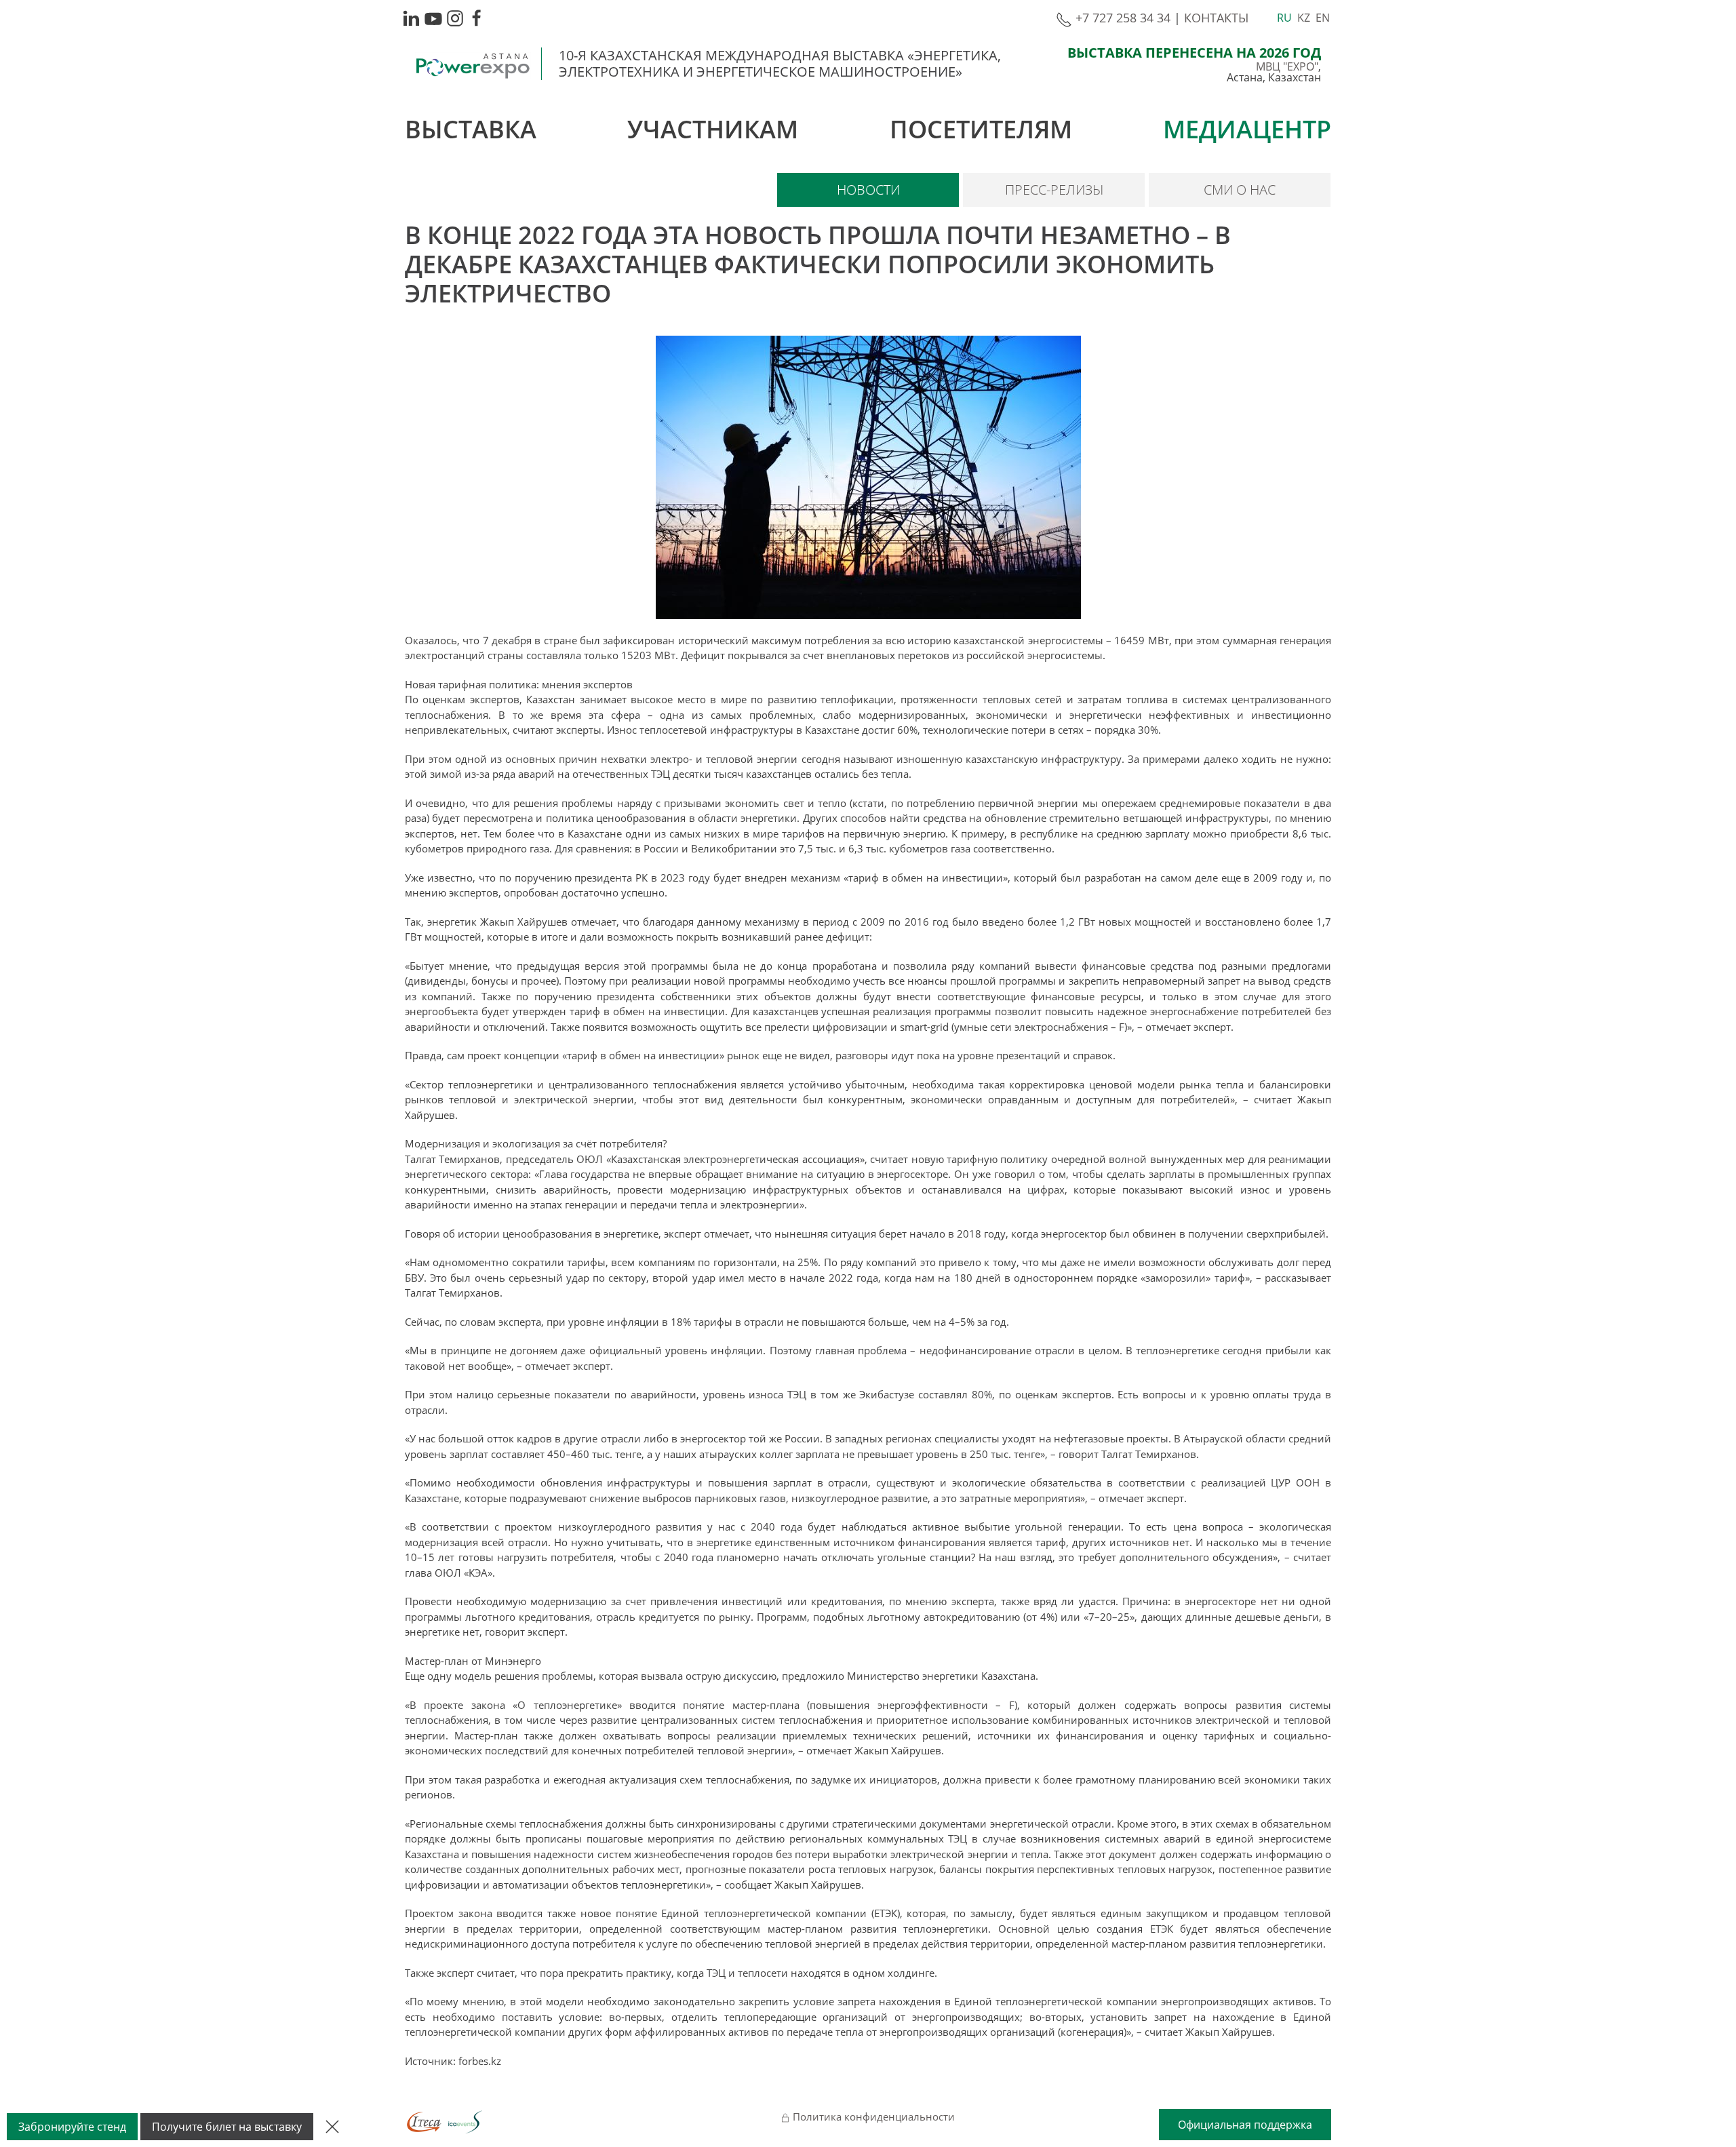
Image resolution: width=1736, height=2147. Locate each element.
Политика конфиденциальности (872, 2116)
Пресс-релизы (1054, 190)
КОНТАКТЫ (1216, 18)
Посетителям (981, 129)
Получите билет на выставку (227, 2127)
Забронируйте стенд (72, 2127)
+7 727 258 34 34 (1121, 18)
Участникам (713, 129)
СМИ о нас (1240, 190)
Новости (868, 190)
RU (1284, 18)
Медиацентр (1247, 129)
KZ (1304, 18)
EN (1323, 18)
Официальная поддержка (1245, 2125)
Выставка (471, 129)
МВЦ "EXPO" (1287, 66)
